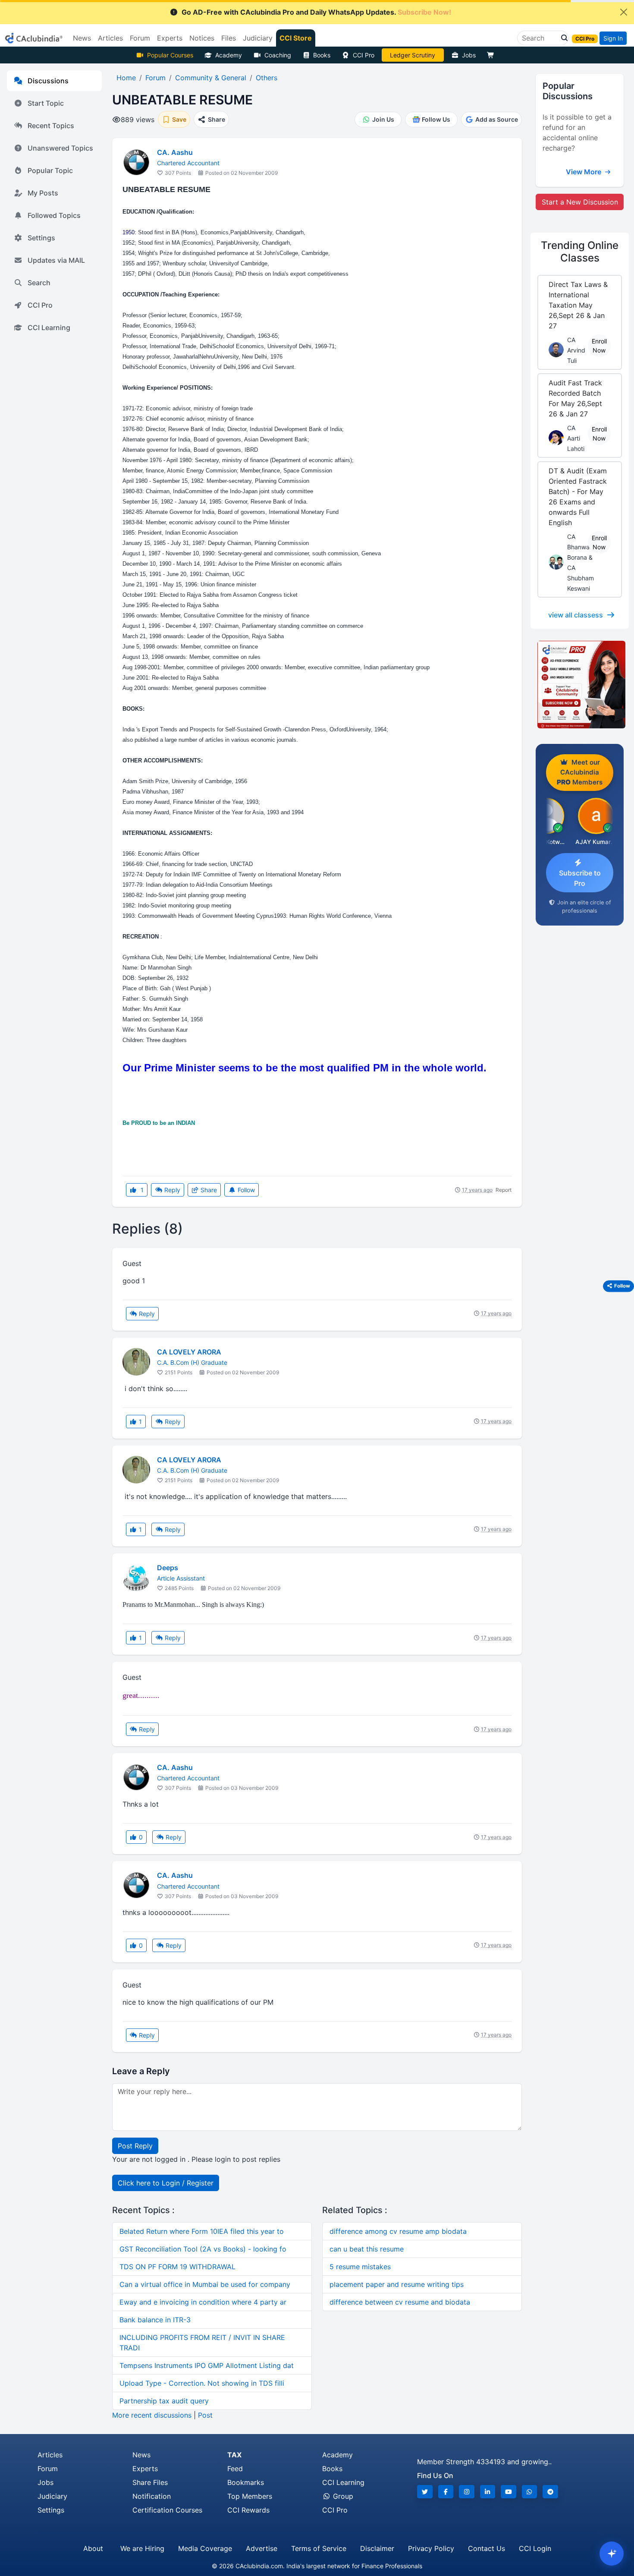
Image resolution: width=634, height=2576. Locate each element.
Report (504, 1190)
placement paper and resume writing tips (397, 2284)
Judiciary (52, 2496)
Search (39, 283)
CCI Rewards (248, 2510)
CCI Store (296, 38)
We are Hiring (142, 2548)
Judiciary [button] (258, 38)
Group (342, 2496)
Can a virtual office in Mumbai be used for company (205, 2284)
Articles (50, 2455)
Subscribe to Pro (580, 878)
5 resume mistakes (360, 2267)
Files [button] (229, 38)
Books (322, 55)
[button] (562, 38)
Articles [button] (110, 38)
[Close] (624, 12)
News (141, 2455)
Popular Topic (50, 170)
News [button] (82, 38)
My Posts (43, 193)
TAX (234, 2455)
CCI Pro (364, 55)
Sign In (613, 38)
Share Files (150, 2482)
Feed (235, 2469)
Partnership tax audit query (164, 2401)
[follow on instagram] (467, 2492)
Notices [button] (202, 38)
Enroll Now (599, 346)
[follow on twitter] (425, 2492)
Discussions (48, 81)
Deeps (168, 1568)
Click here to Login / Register (166, 2183)
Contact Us (486, 2548)
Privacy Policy (431, 2548)
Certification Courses (167, 2510)
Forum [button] (140, 38)
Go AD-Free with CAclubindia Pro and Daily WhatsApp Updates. (316, 12)
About (93, 2548)
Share (208, 1190)
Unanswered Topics (60, 148)
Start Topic (46, 103)
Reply (171, 1190)
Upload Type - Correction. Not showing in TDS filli (202, 2383)
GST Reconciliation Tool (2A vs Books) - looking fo (203, 2249)
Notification (152, 2496)
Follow (245, 1190)
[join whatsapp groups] (530, 2492)
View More (584, 172)
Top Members (250, 2496)
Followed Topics (54, 215)
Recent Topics (51, 126)
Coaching (278, 55)
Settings (41, 238)
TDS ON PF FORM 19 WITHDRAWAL (177, 2267)
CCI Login (535, 2548)
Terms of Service (319, 2548)
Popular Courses (170, 55)
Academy (229, 55)
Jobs (469, 55)
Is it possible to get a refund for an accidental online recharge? (577, 132)
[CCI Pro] (580, 685)
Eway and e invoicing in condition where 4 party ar (203, 2302)
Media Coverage (205, 2548)
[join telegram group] (550, 2492)
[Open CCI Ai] (612, 2554)
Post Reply (135, 2146)
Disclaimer (377, 2548)
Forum (48, 2469)
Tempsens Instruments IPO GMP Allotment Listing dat (207, 2365)
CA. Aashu (175, 152)
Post (205, 2415)
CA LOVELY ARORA (189, 1352)
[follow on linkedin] (488, 2492)
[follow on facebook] (446, 2492)
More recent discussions (152, 2415)
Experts (145, 2469)
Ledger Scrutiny (413, 55)
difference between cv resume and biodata (400, 2302)
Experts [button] (170, 38)
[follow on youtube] (508, 2492)
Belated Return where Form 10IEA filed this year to (202, 2231)
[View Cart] (493, 55)
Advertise (262, 2548)
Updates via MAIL (56, 260)
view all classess (576, 615)
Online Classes (580, 252)
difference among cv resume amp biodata (398, 2231)
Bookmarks (246, 2482)
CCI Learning (49, 328)
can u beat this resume (367, 2249)
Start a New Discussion (580, 202)
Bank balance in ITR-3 (155, 2320)
